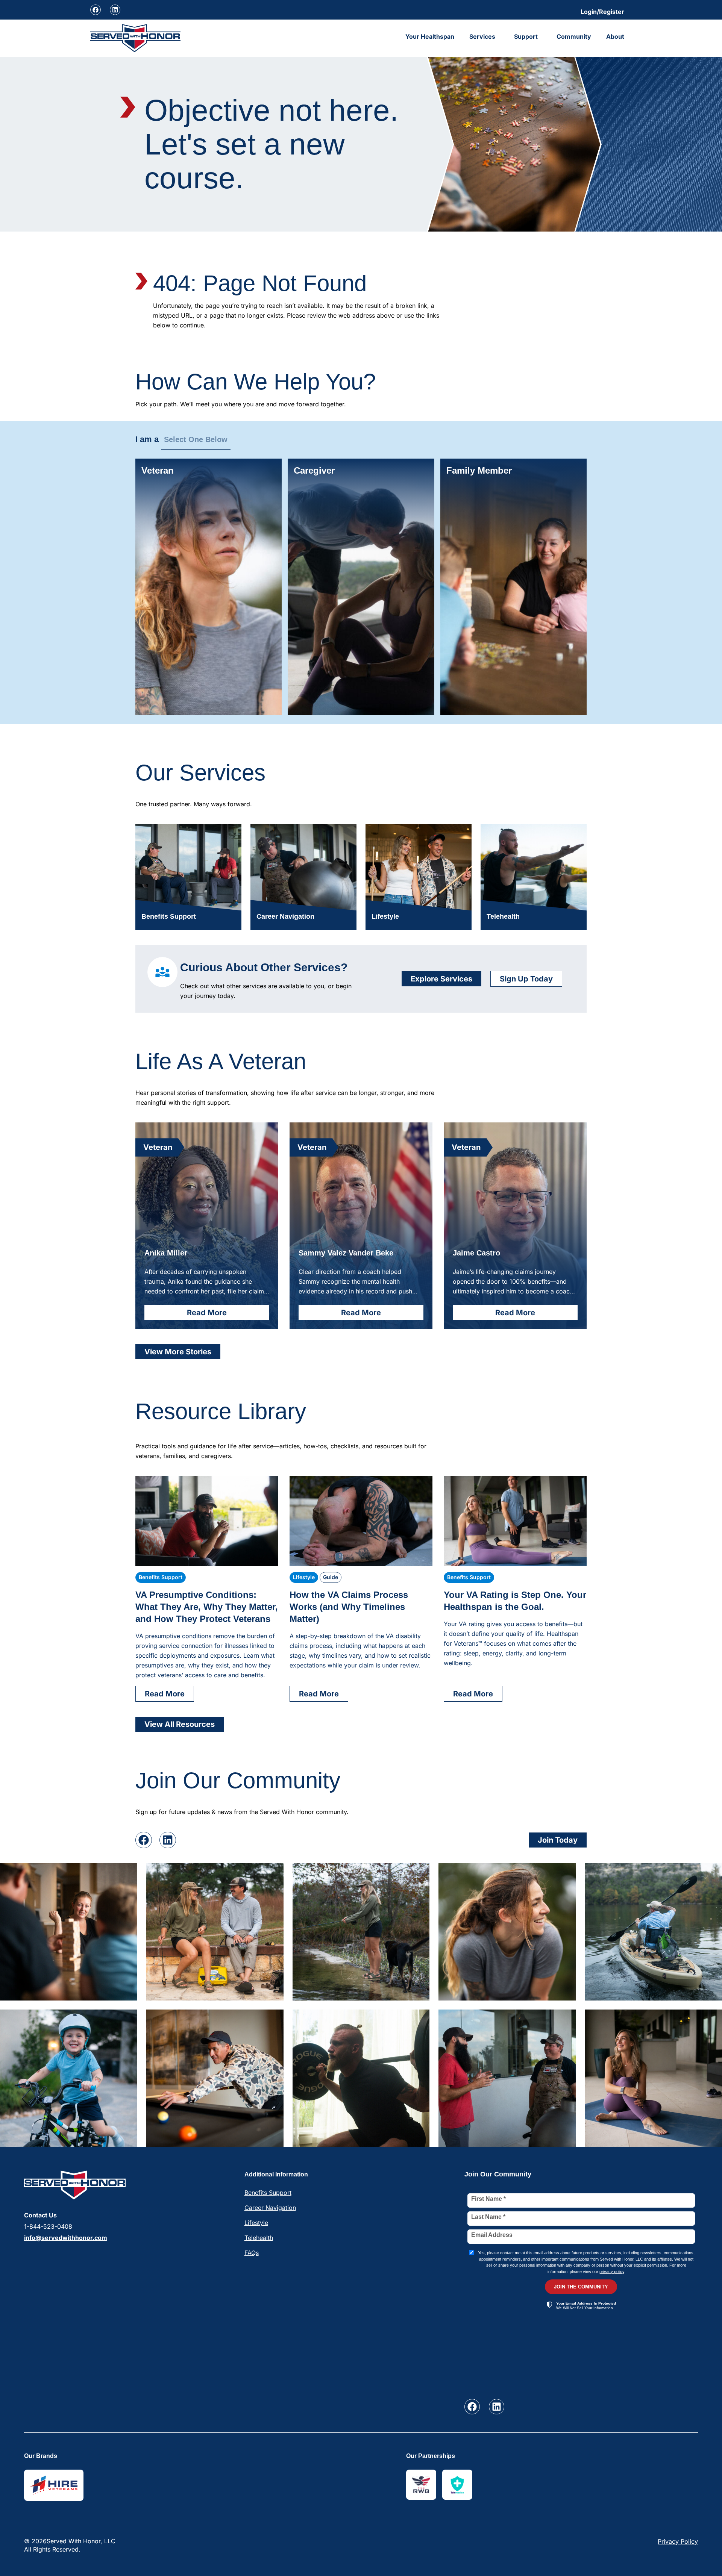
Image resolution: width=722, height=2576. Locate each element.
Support (526, 36)
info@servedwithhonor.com (66, 2238)
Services (482, 36)
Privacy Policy (678, 2541)
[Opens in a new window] (96, 10)
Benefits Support (268, 2193)
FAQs (252, 2253)
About (615, 36)
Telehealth (259, 2238)
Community (574, 36)
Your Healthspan (430, 36)
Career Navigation (270, 2208)
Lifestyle (256, 2223)
